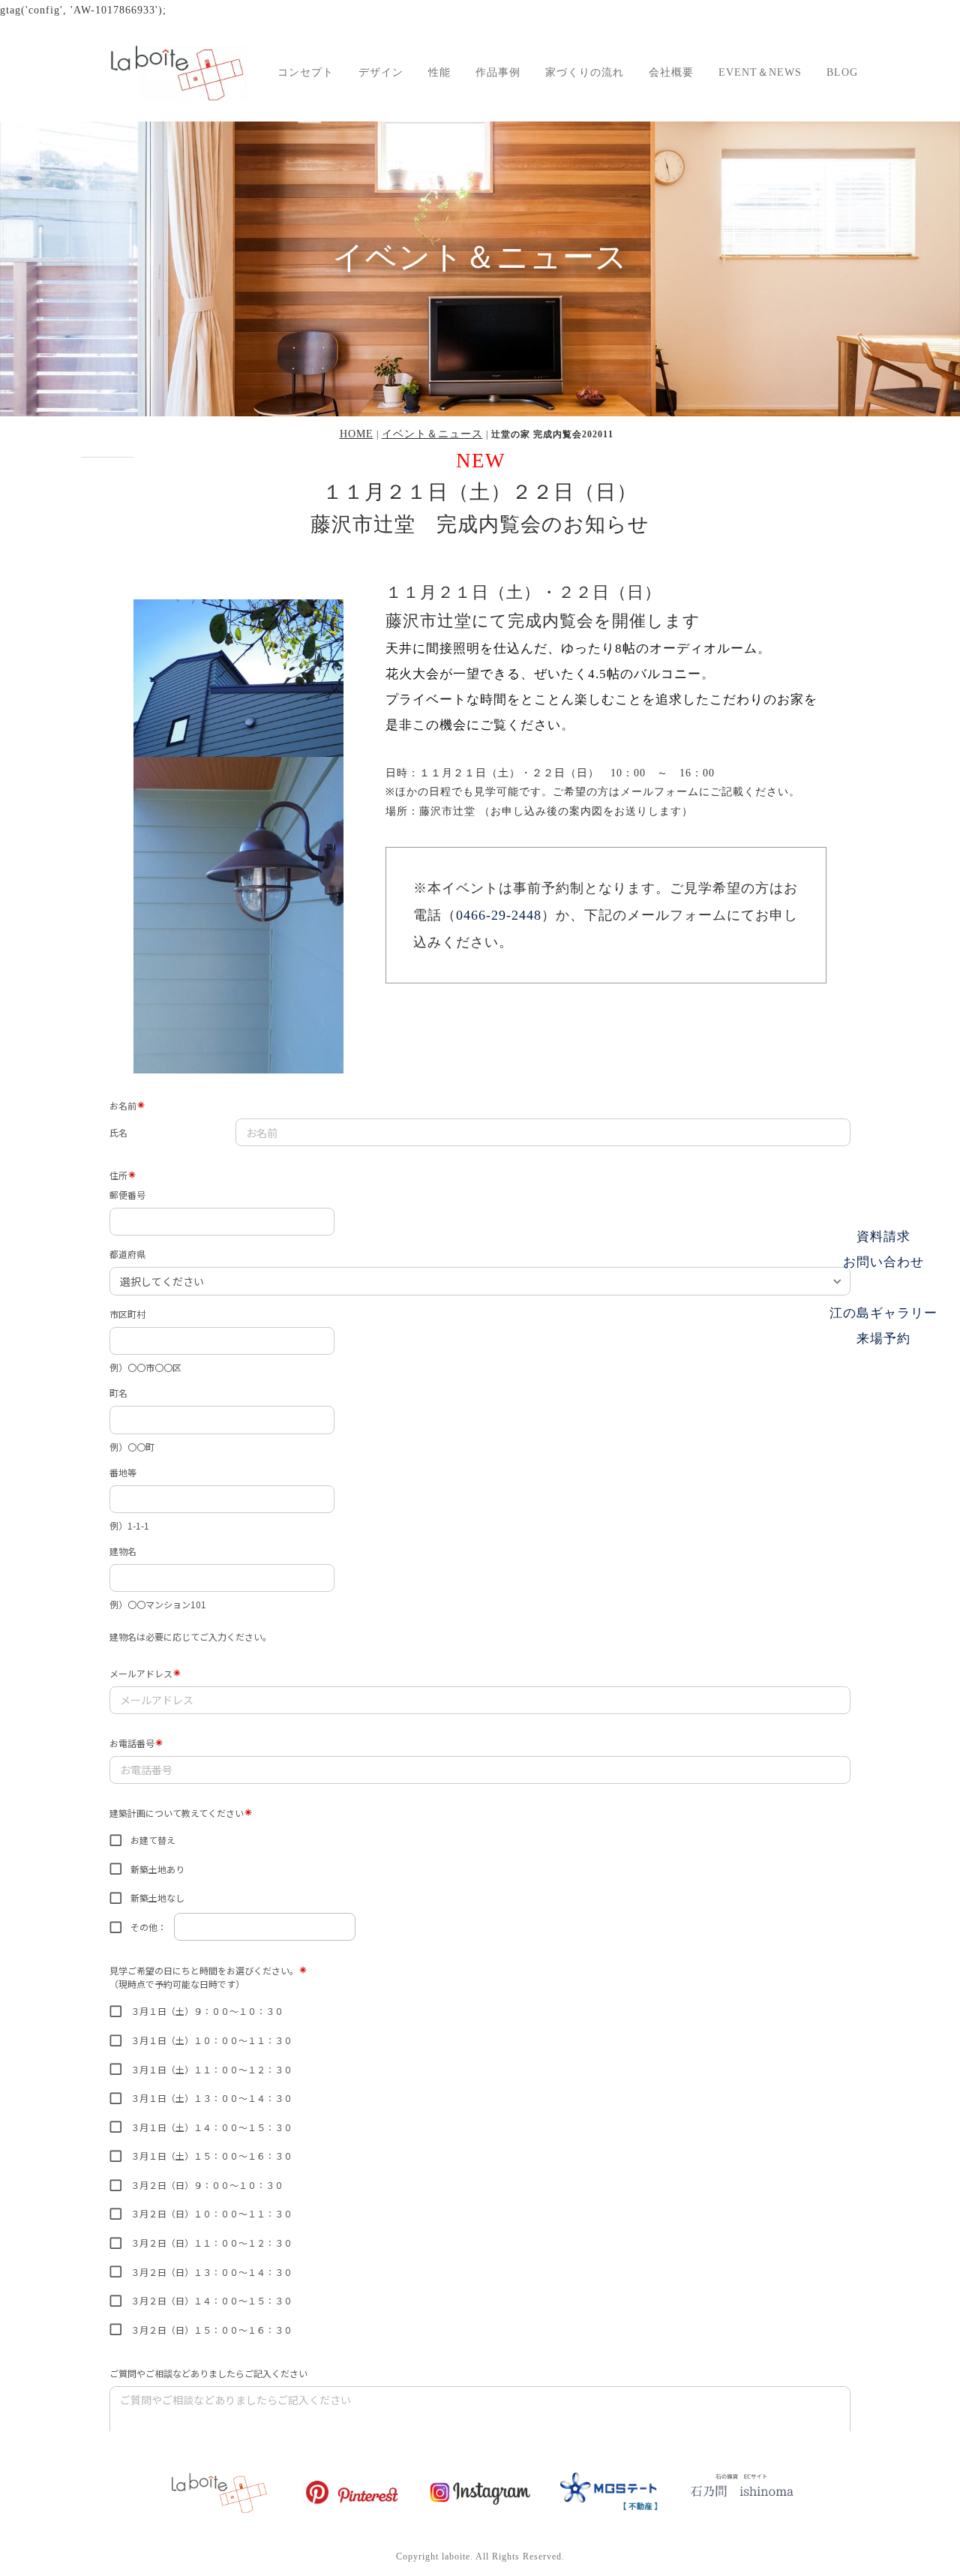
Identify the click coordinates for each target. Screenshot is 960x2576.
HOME (357, 434)
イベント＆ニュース (432, 434)
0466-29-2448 (499, 915)
